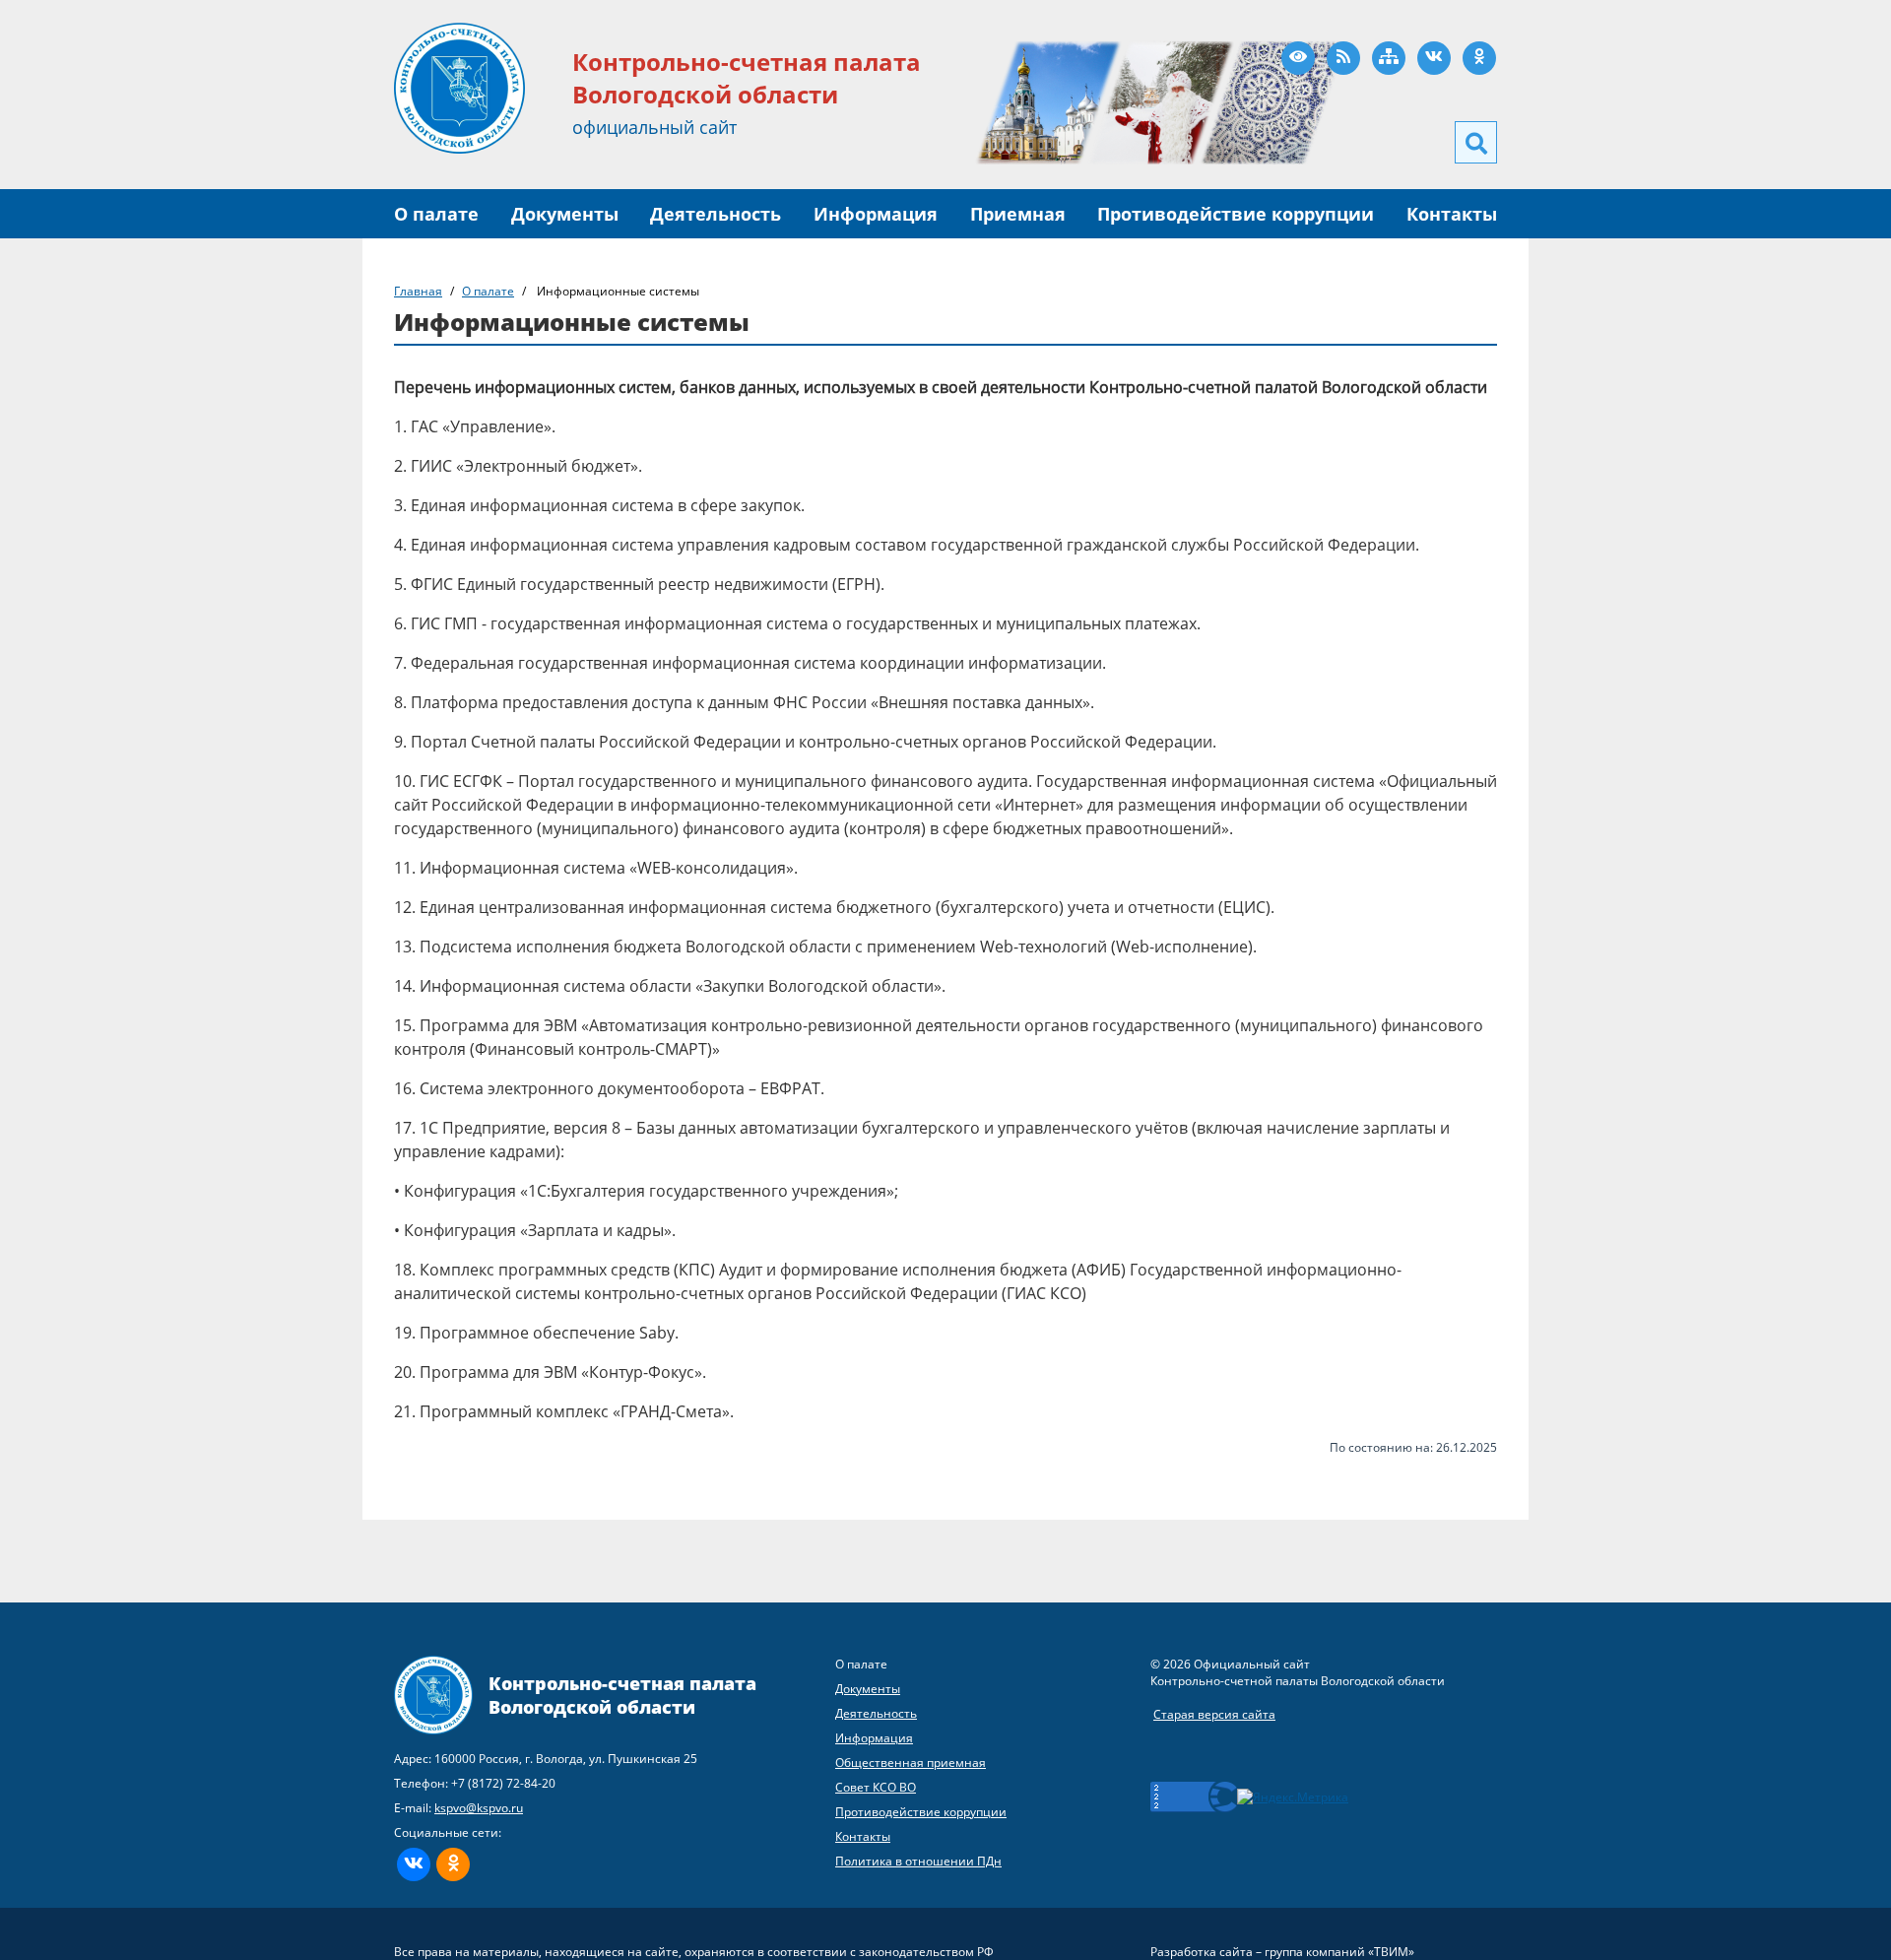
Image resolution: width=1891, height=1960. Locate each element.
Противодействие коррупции (1236, 214)
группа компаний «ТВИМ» (1339, 1952)
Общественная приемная (911, 1763)
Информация (876, 214)
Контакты (1452, 214)
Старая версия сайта (1214, 1714)
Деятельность (716, 214)
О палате (436, 214)
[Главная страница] (459, 87)
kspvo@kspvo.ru (479, 1808)
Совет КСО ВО (876, 1787)
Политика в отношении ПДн (918, 1861)
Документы (565, 214)
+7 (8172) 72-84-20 (503, 1783)
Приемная (1018, 214)
